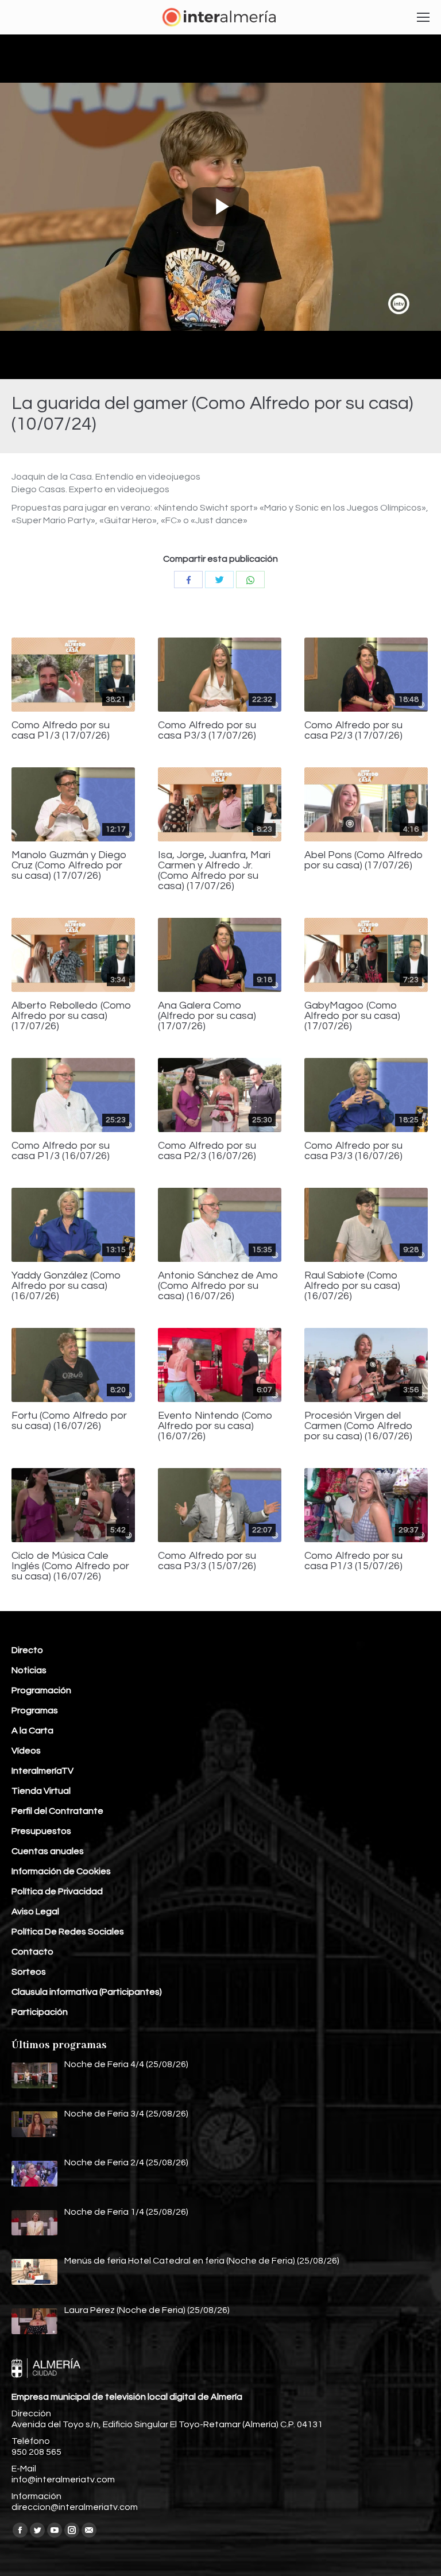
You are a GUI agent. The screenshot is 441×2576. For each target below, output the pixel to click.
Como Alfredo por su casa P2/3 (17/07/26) (353, 731)
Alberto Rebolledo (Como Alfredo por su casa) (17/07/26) (71, 1016)
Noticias (29, 1670)
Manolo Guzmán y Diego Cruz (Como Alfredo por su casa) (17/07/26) (69, 866)
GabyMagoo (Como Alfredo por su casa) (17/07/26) (352, 1016)
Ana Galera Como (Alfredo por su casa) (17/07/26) (207, 1016)
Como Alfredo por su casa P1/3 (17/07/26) (61, 731)
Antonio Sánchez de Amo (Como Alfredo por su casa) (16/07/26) (218, 1286)
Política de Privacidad (57, 1891)
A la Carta (32, 1731)
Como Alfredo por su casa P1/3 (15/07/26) (353, 1561)
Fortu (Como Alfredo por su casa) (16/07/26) (69, 1421)
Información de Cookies (61, 1871)
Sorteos (29, 1972)
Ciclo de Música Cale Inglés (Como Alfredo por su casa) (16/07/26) (70, 1566)
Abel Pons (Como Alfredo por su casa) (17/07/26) (364, 860)
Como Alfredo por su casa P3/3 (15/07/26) (207, 1561)
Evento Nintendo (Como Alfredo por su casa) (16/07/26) (215, 1426)
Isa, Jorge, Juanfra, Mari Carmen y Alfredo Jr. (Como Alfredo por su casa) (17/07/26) (214, 871)
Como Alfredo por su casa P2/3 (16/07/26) (207, 1151)
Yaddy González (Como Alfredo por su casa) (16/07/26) (66, 1286)
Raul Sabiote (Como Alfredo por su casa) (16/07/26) (352, 1286)
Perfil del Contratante (57, 1811)
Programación (41, 1690)
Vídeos (26, 1751)
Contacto (32, 1952)
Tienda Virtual (41, 1791)
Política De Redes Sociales (68, 1932)
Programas (35, 1710)
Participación (40, 2012)
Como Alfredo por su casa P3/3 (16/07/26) (353, 1151)
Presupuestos (41, 1831)
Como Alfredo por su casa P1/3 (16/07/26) (61, 1151)
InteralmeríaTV (42, 1771)
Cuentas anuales (48, 1851)
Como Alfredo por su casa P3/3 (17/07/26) (207, 731)
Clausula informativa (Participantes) (87, 1992)
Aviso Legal (35, 1911)
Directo (27, 1650)
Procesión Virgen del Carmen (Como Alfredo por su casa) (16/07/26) (359, 1426)
